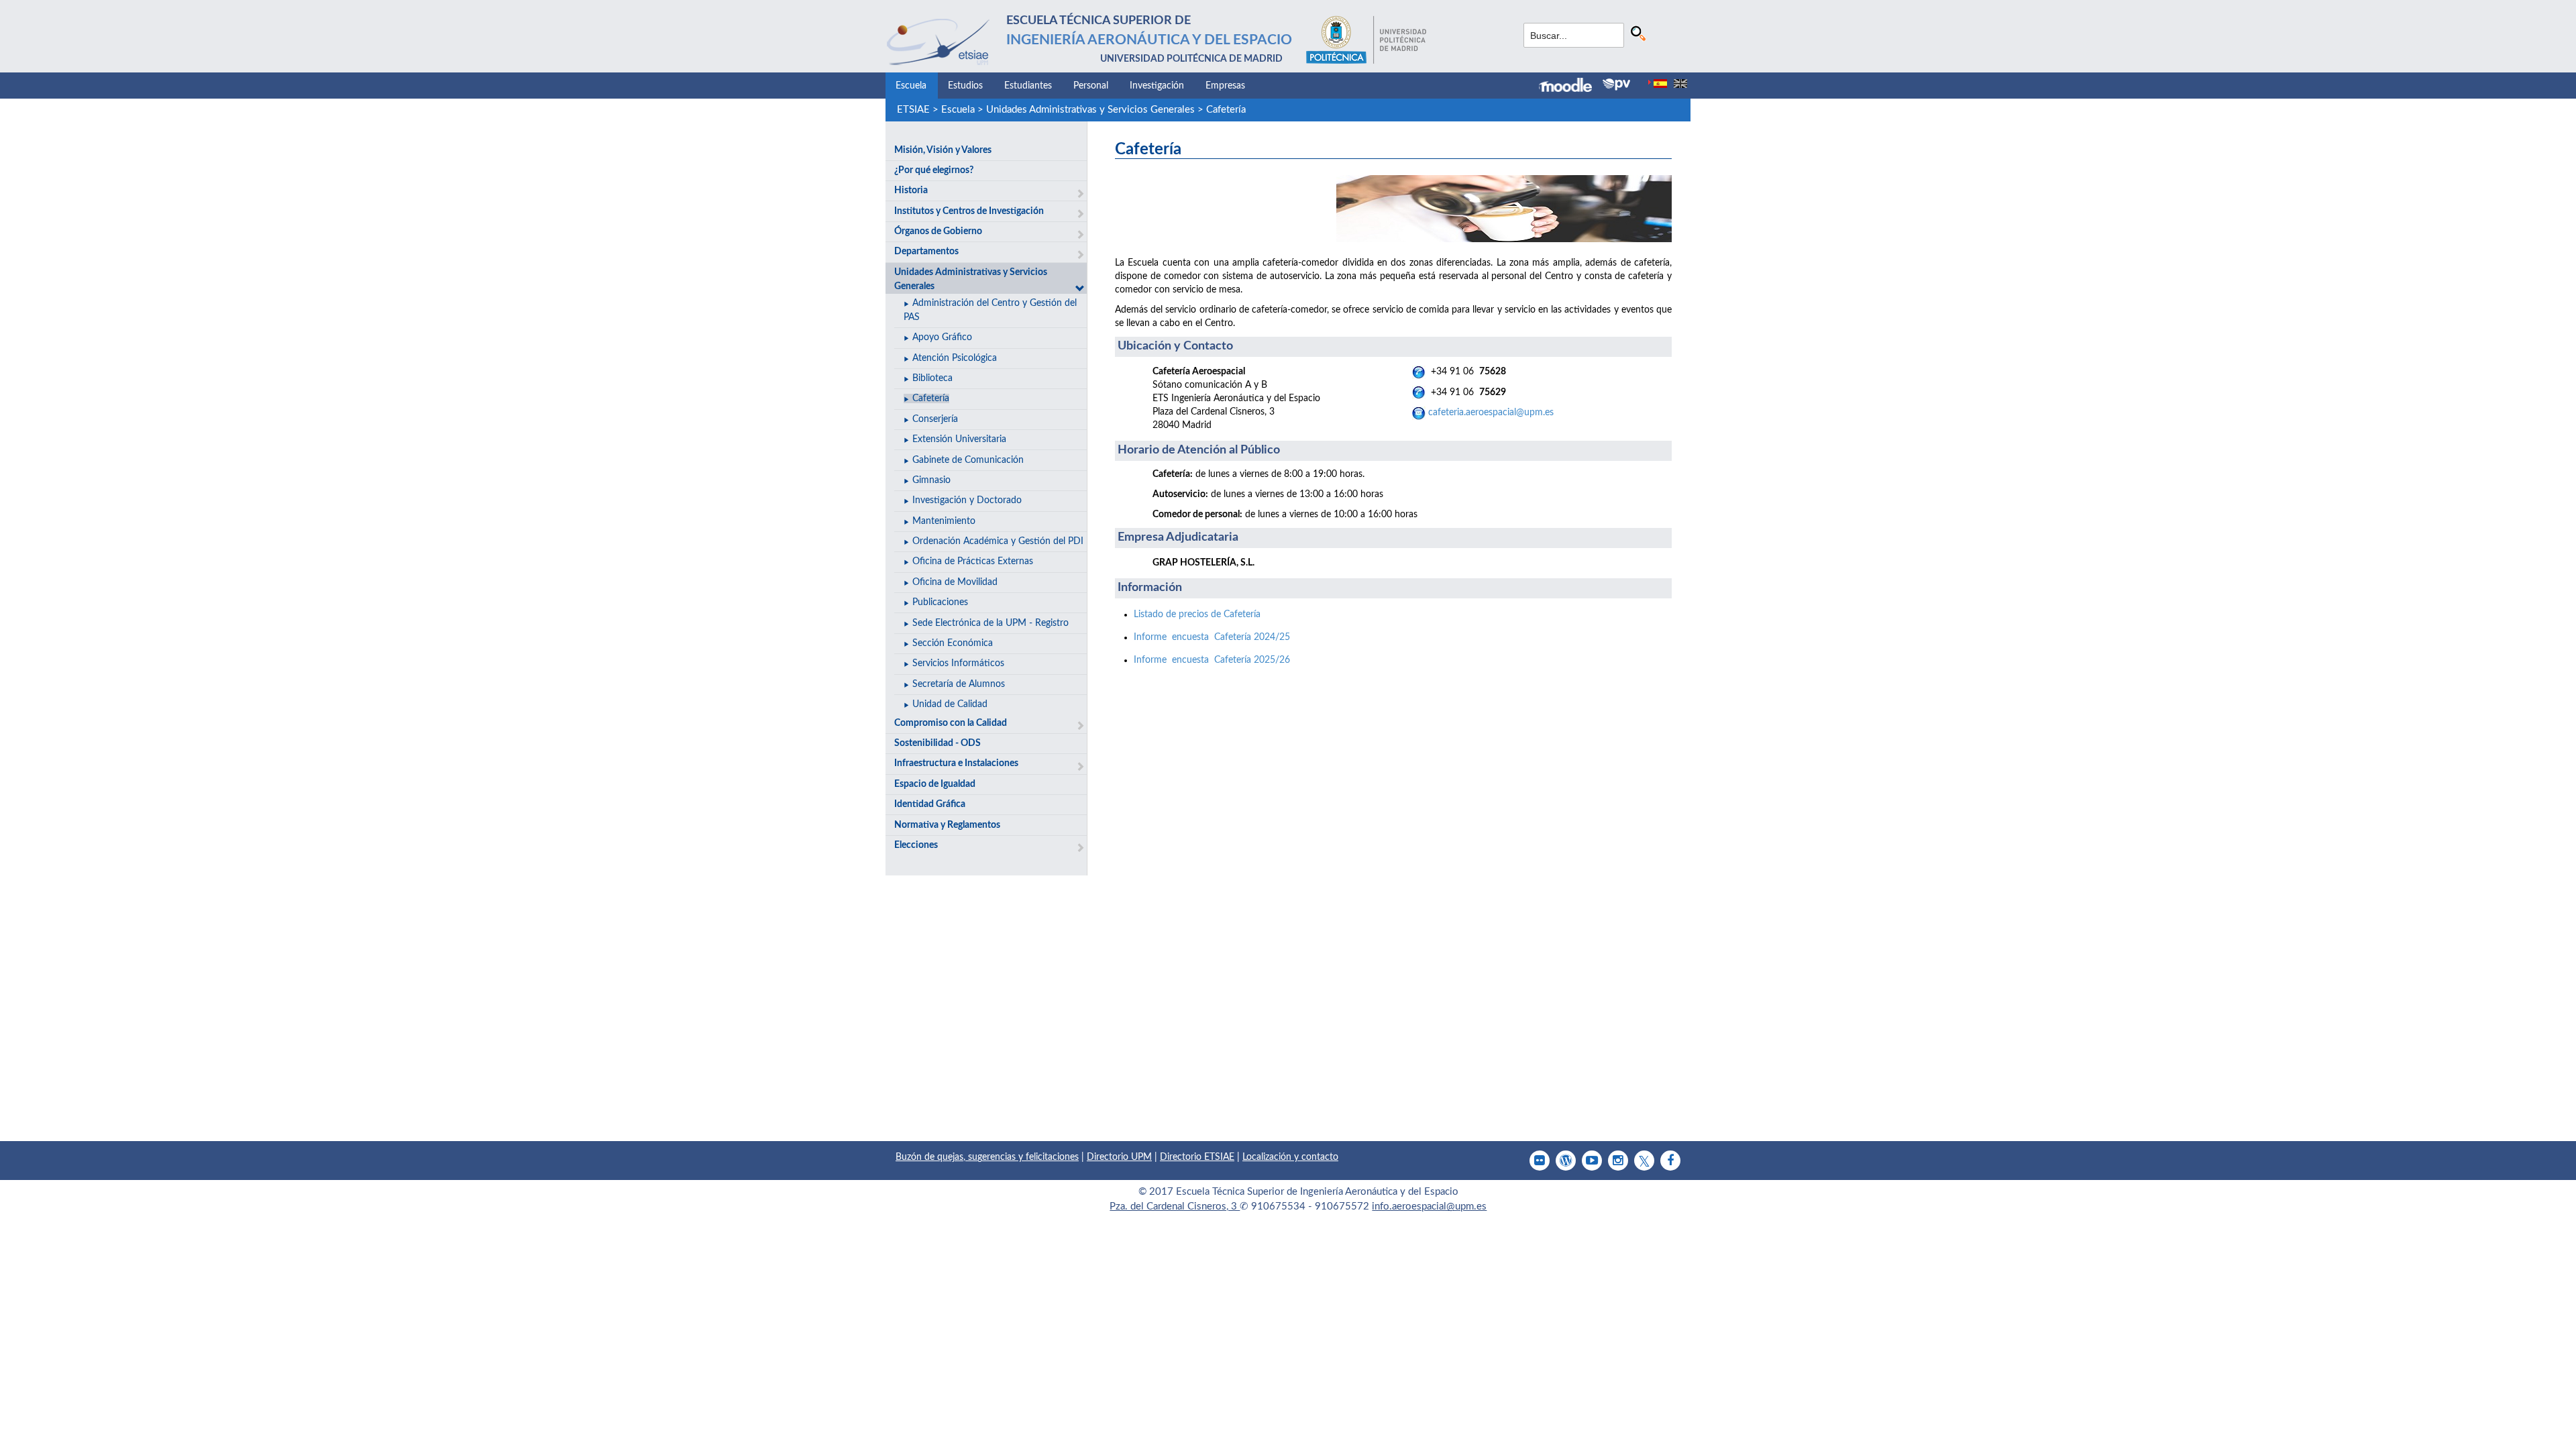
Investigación (1157, 86)
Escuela (911, 86)
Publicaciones (940, 602)
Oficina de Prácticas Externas (973, 561)
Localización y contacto (1290, 1157)
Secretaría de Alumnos (959, 684)
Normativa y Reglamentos (947, 825)
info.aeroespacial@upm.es (1429, 1206)
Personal (1091, 86)
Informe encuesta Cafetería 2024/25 (1212, 637)
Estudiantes (1028, 86)
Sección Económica (953, 643)
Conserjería (935, 419)
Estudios (965, 86)
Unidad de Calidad (950, 704)
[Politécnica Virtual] (1616, 85)
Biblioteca (932, 378)
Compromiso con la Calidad (951, 723)
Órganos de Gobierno (938, 231)
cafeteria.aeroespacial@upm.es (1491, 413)
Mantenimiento (944, 521)
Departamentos (926, 252)
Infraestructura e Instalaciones (956, 763)
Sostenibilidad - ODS (937, 743)
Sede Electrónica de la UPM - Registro (990, 623)
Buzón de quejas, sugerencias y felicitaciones (987, 1157)
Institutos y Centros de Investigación (969, 211)
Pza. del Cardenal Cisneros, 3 (1175, 1206)
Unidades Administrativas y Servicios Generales (1090, 110)
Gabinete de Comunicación (968, 460)
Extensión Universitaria (959, 439)
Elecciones (916, 845)
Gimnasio (931, 480)
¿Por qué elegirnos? (934, 170)
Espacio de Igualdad (935, 784)
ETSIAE (913, 110)
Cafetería (1226, 110)
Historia (911, 191)
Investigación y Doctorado (967, 500)
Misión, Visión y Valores (943, 150)
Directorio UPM (1119, 1157)
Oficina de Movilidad (955, 582)
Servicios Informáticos (958, 663)
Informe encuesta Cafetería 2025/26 (1212, 660)
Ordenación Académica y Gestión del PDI (998, 541)
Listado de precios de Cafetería (1197, 614)
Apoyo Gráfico (942, 337)
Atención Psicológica (955, 358)
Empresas (1225, 86)
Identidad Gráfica (930, 804)
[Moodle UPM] (1571, 87)
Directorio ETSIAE (1197, 1157)
